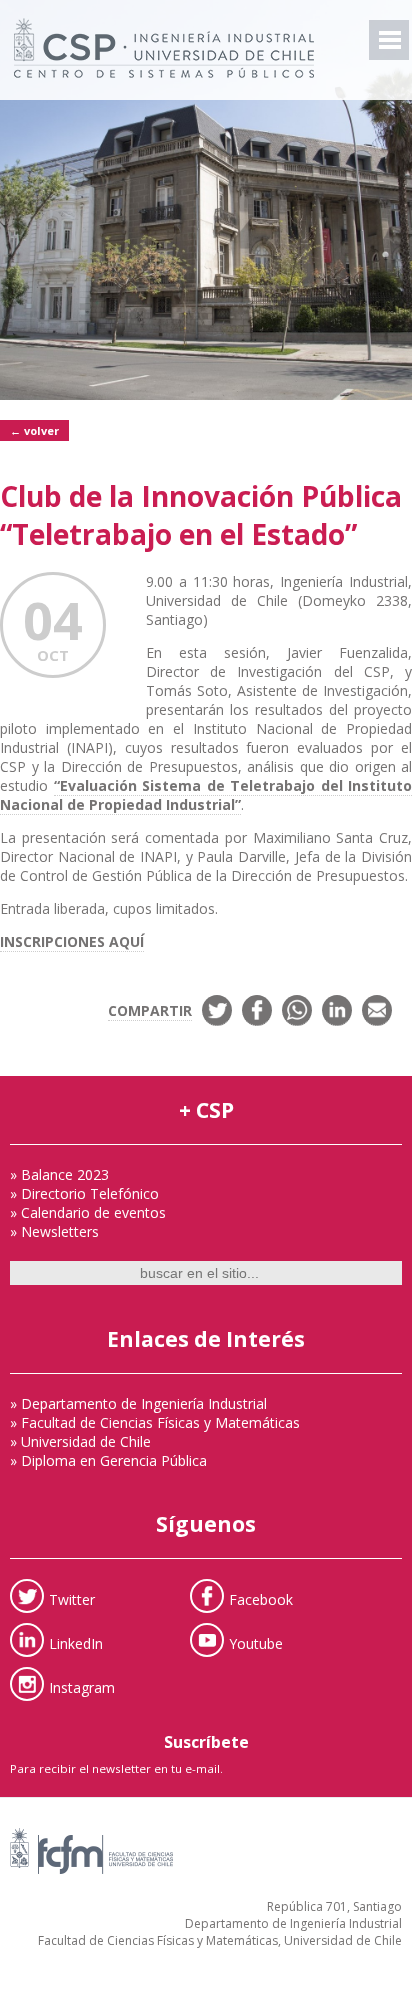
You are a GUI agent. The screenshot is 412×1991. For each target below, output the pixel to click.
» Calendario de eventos (88, 1212)
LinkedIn (76, 1642)
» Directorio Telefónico (84, 1193)
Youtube (256, 1642)
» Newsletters (54, 1231)
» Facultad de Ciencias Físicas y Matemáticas (155, 1422)
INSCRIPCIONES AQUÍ (72, 941)
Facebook (261, 1598)
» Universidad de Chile (80, 1441)
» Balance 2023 (59, 1174)
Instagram (82, 1686)
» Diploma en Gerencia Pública (108, 1460)
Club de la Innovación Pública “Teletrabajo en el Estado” (201, 515)
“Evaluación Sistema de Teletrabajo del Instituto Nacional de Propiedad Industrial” (206, 795)
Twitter (72, 1598)
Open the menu (389, 40)
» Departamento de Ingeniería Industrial (138, 1403)
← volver (34, 430)
